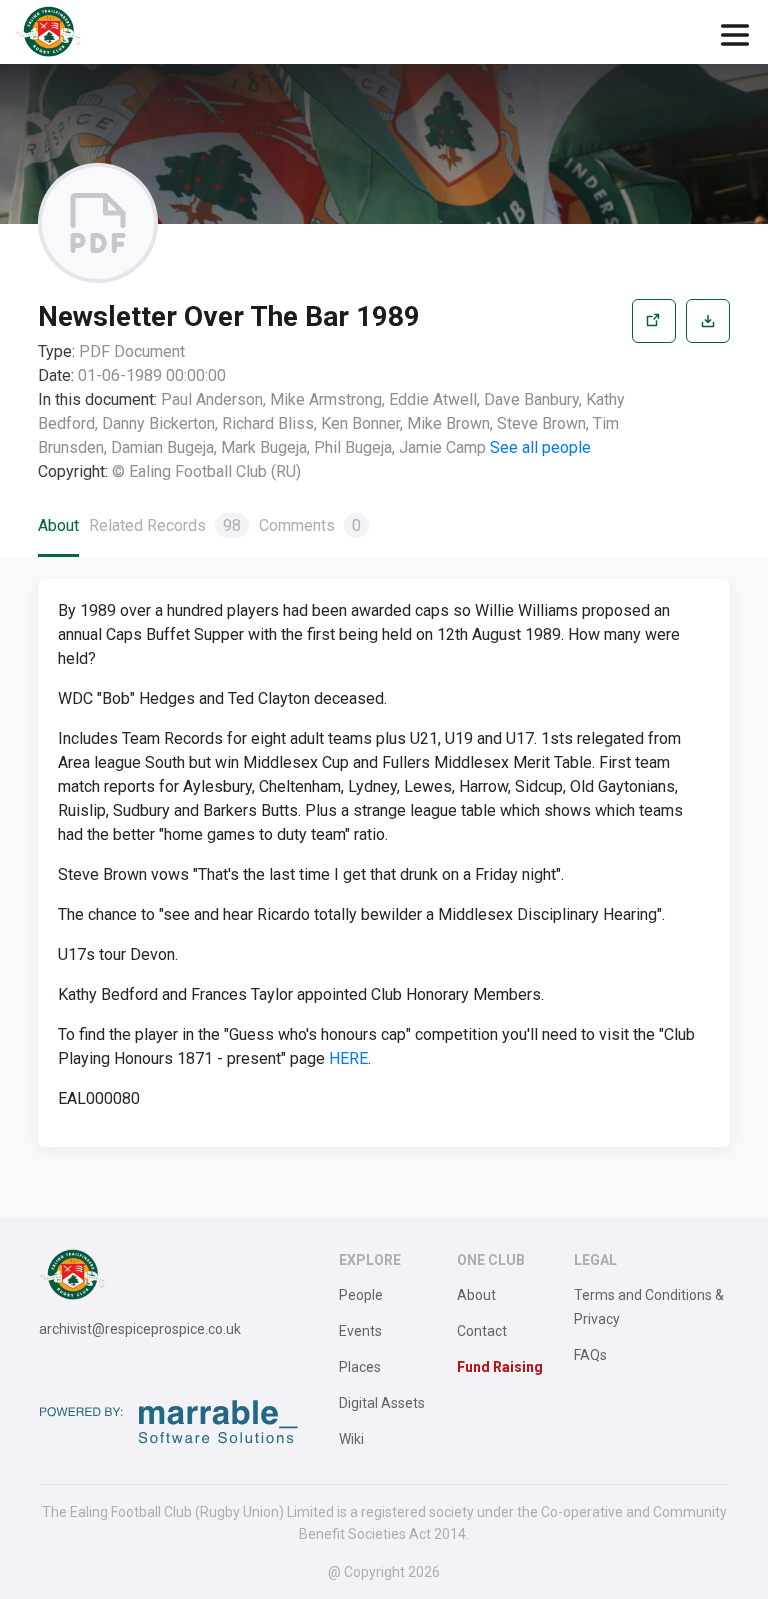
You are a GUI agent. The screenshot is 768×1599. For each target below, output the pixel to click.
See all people (540, 447)
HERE (348, 1058)
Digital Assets (382, 1403)
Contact (482, 1331)
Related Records (165, 525)
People (361, 1295)
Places (360, 1367)
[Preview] (654, 391)
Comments (310, 525)
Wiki (351, 1439)
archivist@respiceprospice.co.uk (140, 1329)
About (58, 525)
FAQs (590, 1355)
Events (360, 1331)
